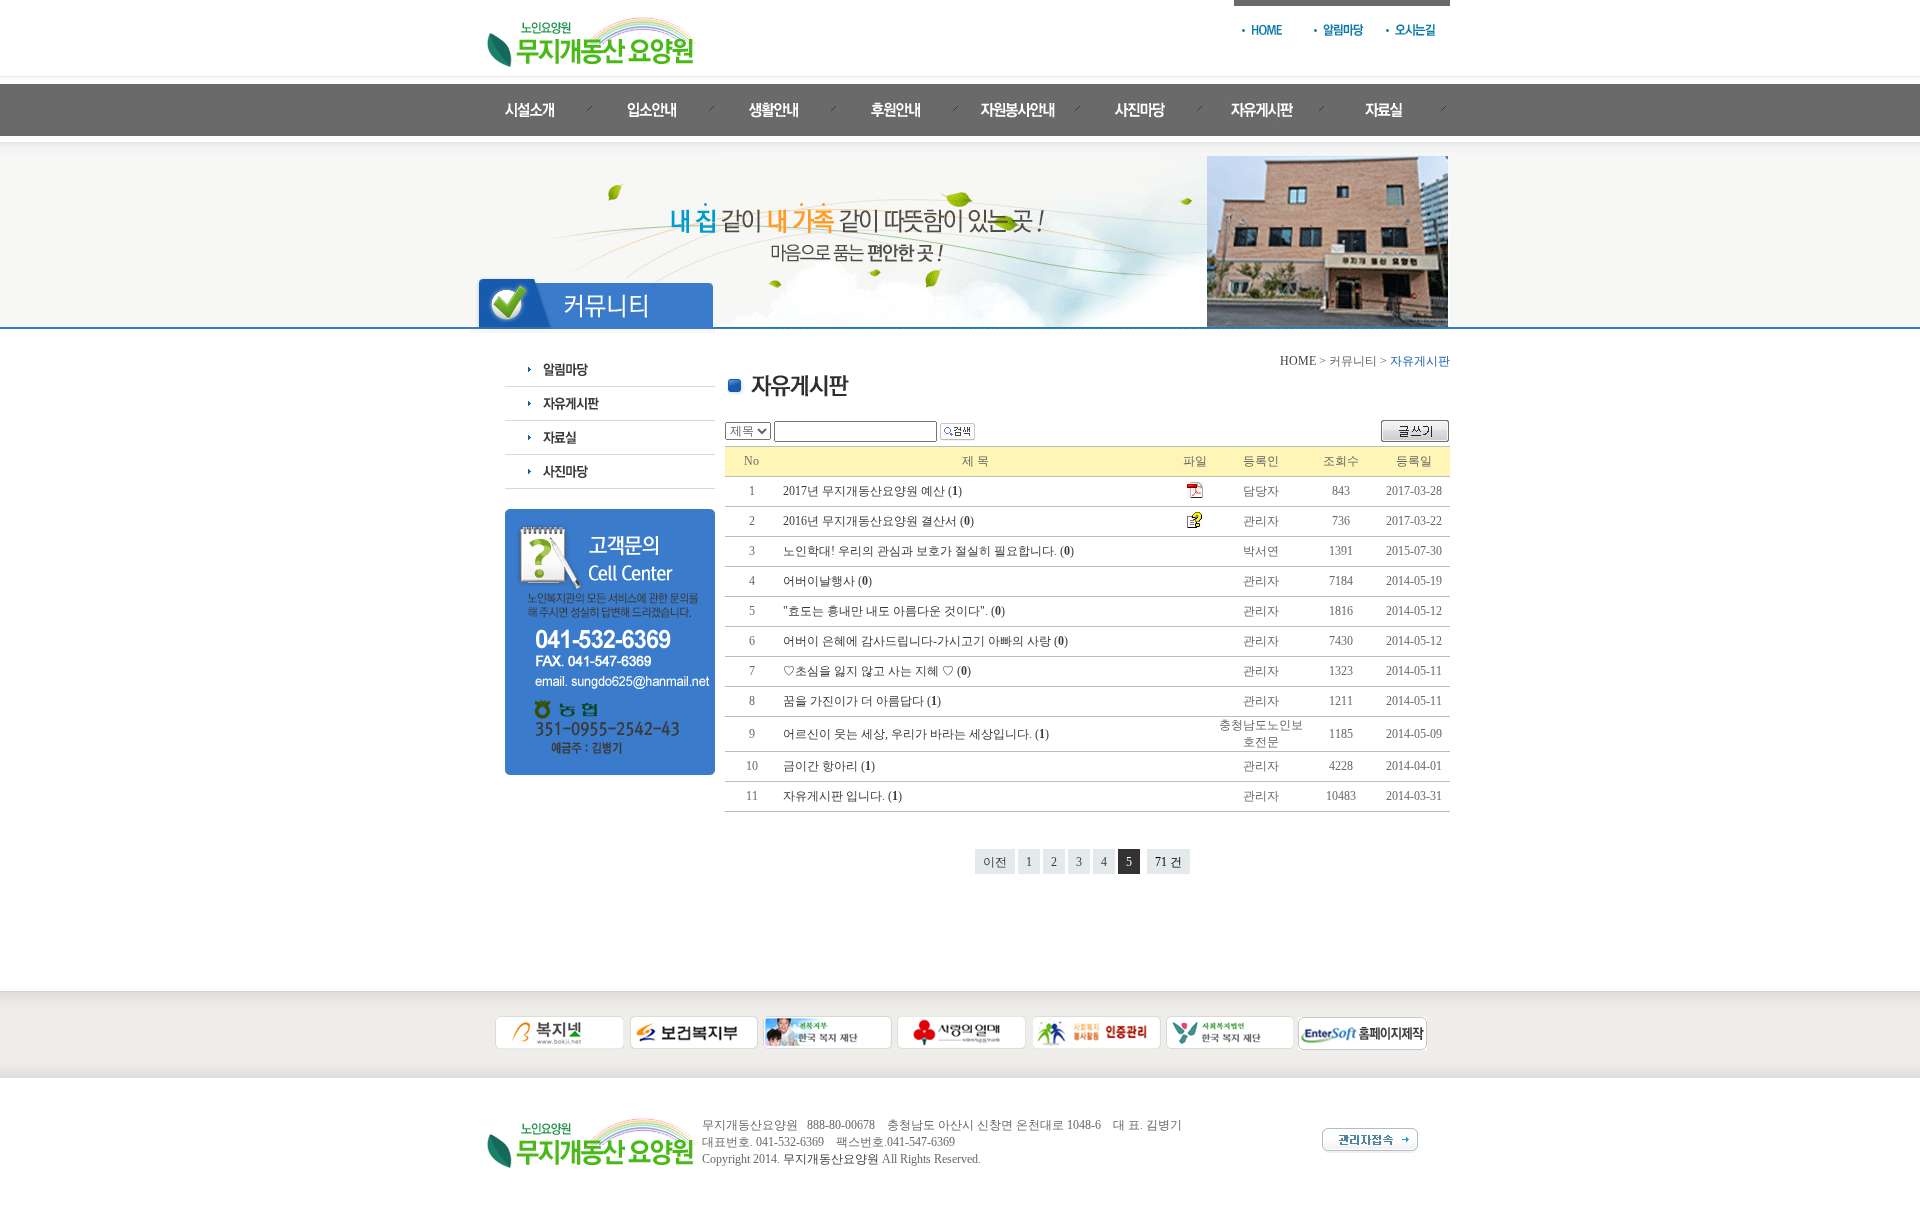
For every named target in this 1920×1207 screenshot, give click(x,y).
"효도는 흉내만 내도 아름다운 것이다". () (895, 611)
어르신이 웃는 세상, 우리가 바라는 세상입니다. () (917, 734)
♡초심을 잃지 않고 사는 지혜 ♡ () (878, 671)
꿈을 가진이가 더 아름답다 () (863, 701)
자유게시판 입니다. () (844, 796)
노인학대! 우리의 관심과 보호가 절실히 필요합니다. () (930, 551)
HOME (1298, 361)
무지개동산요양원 (831, 1159)
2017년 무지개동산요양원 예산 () (874, 491)
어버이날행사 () (829, 581)
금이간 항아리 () (830, 766)
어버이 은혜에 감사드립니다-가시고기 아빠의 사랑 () (927, 641)
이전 (995, 862)
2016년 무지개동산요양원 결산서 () (880, 521)
